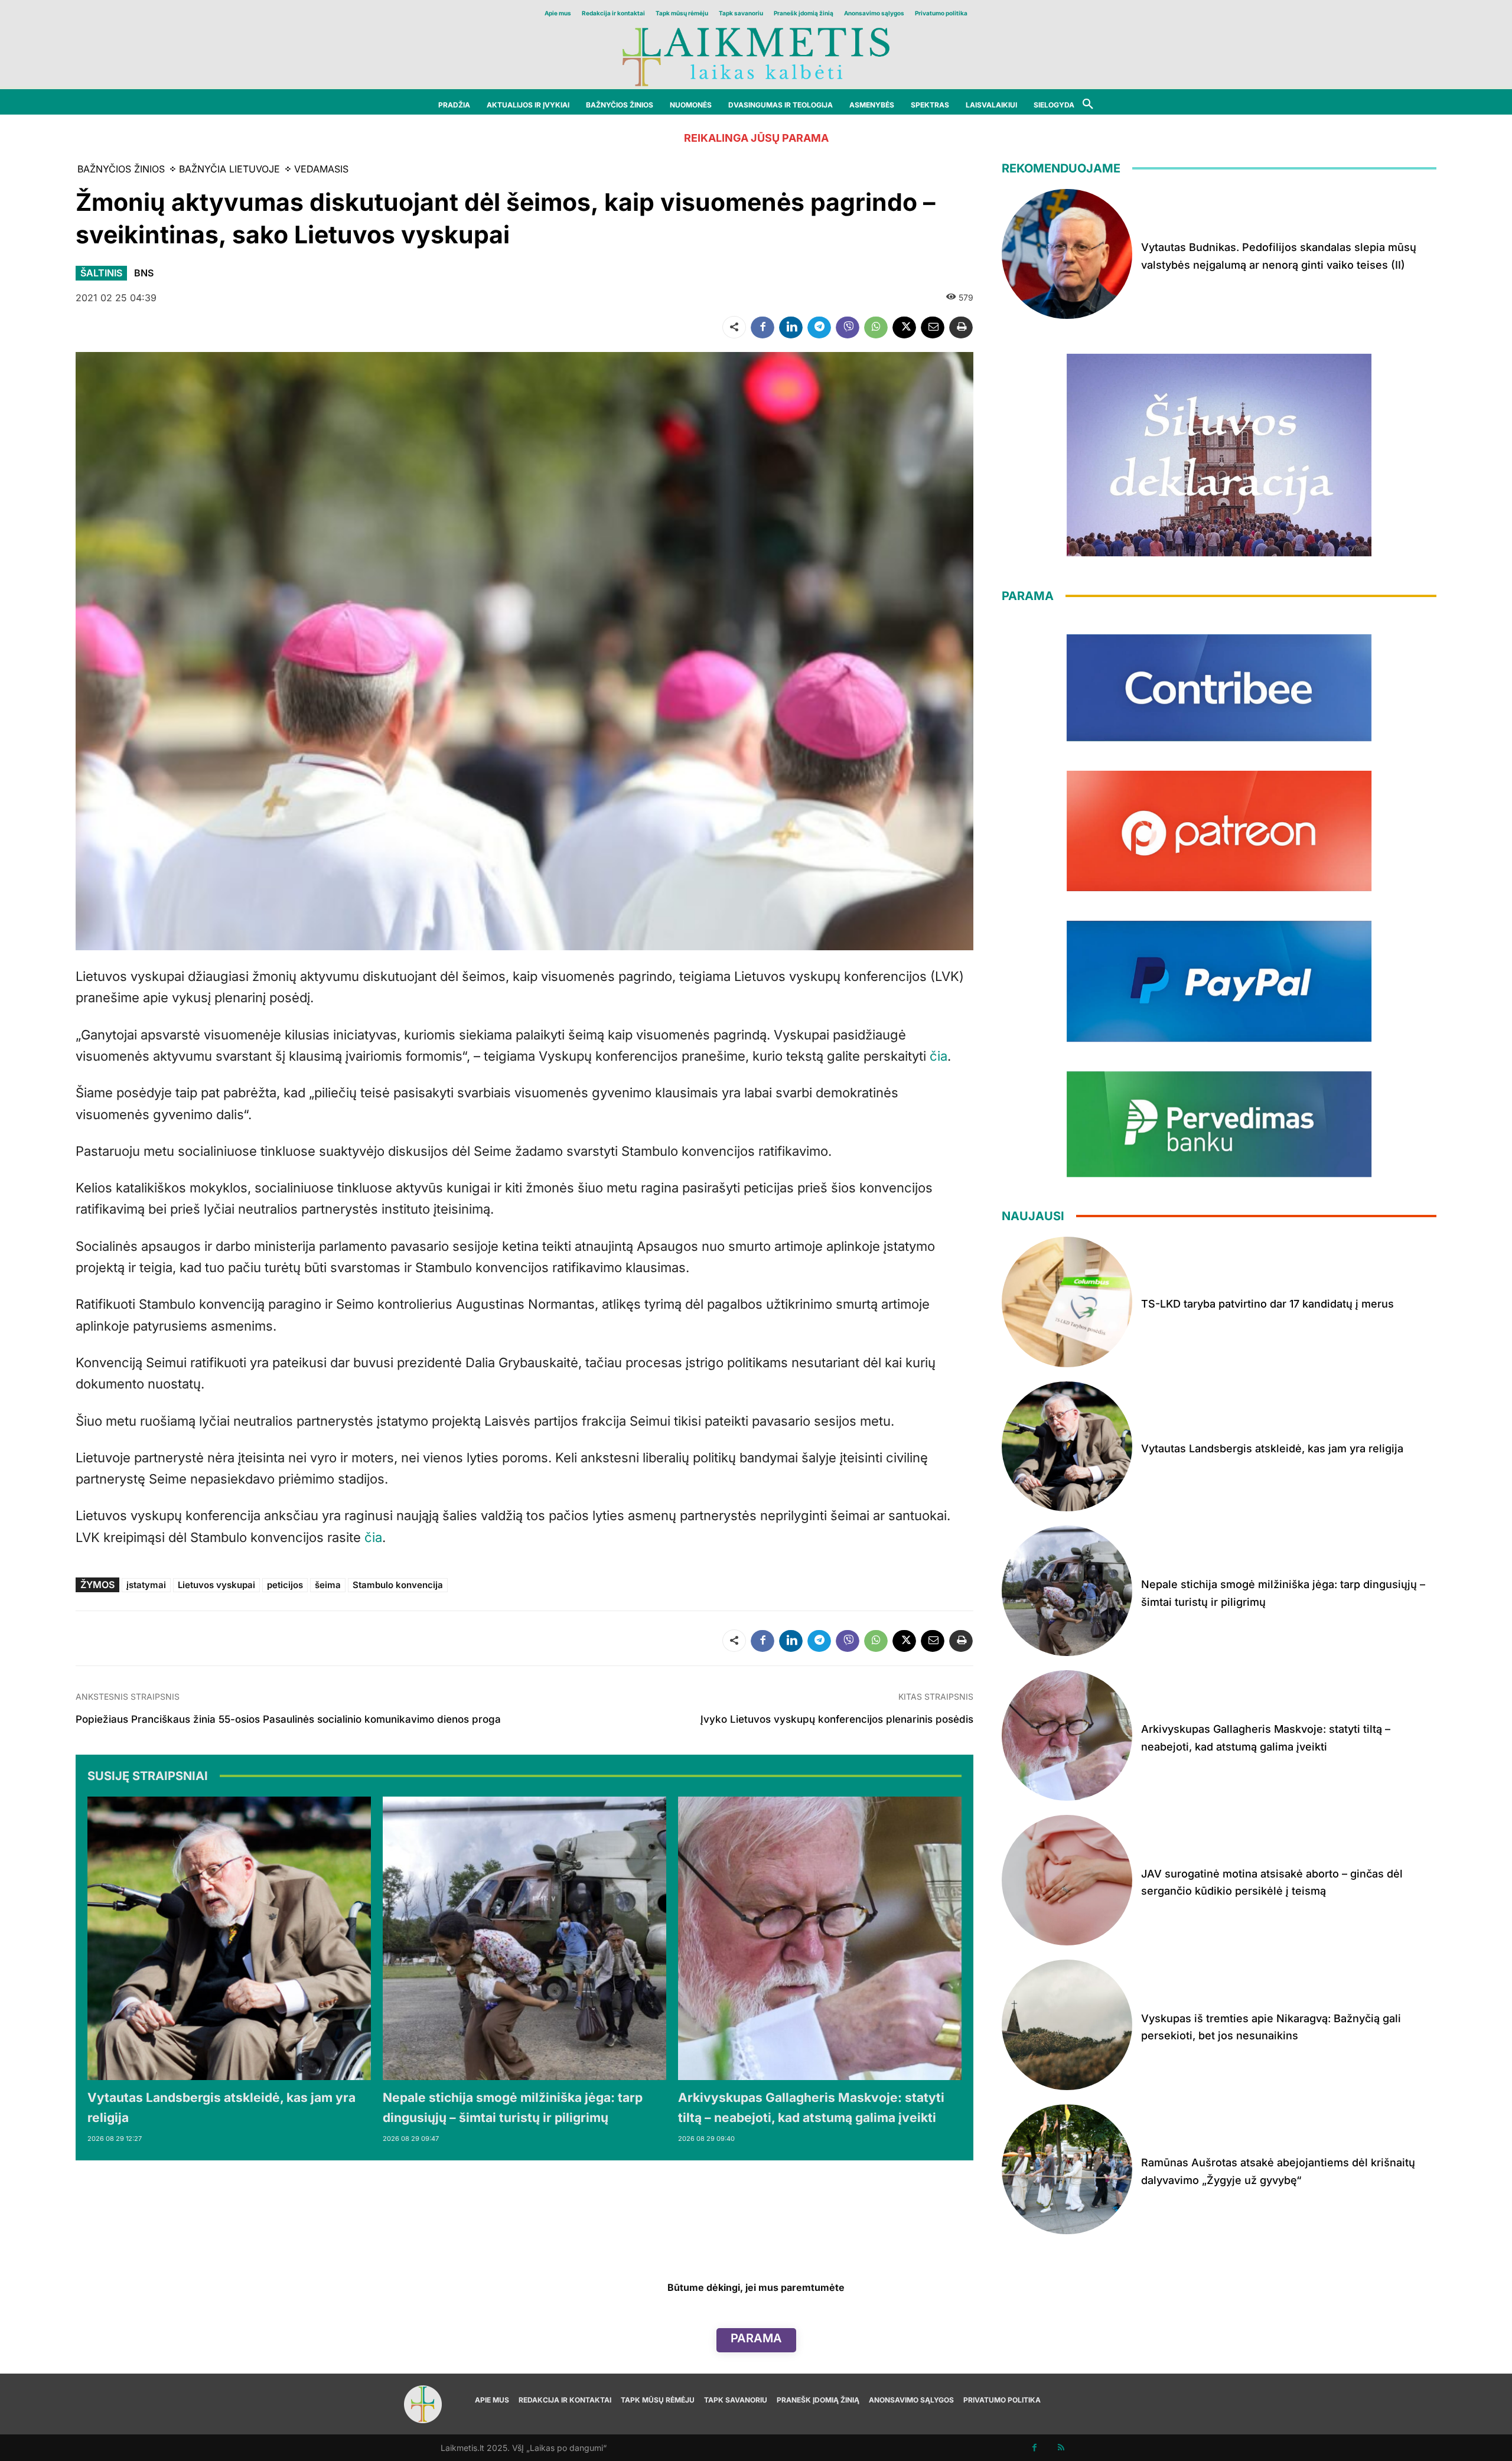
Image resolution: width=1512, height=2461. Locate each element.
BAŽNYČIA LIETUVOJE (229, 169)
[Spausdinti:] (961, 327)
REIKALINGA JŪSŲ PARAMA (756, 138)
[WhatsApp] (876, 327)
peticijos (285, 1585)
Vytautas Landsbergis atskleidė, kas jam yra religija (1272, 1448)
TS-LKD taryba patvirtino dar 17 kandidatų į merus (1267, 1304)
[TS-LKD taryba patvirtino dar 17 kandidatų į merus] (1067, 1302)
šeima (328, 1585)
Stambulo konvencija (398, 1585)
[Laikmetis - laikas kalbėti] (756, 56)
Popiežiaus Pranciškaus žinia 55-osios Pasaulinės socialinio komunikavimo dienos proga (288, 1719)
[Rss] (1061, 2448)
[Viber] (848, 327)
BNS (144, 273)
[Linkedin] (791, 327)
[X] (904, 327)
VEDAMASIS (321, 169)
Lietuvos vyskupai (216, 1585)
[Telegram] (819, 327)
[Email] (933, 327)
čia (939, 1056)
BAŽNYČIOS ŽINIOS (121, 169)
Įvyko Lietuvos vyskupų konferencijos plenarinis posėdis (837, 1719)
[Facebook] (762, 327)
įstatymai (146, 1585)
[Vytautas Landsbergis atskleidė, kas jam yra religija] (229, 1938)
